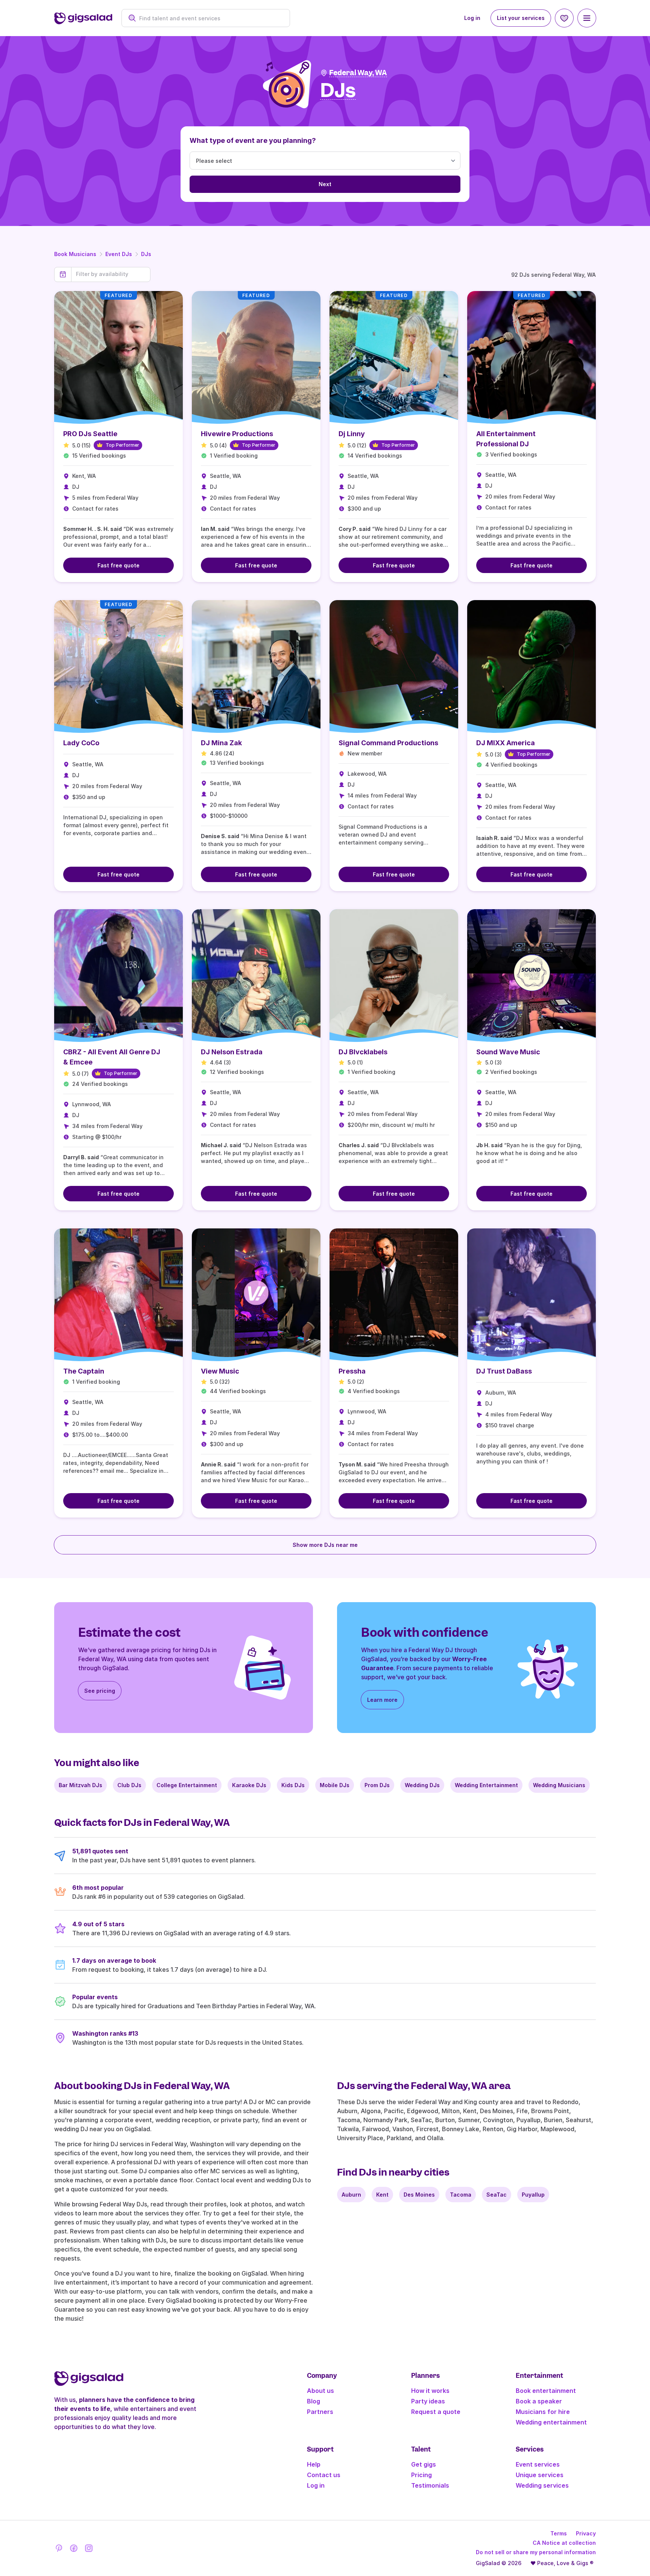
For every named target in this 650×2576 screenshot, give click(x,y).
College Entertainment (187, 1785)
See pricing (100, 1691)
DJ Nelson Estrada (232, 1052)
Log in (472, 18)
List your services (521, 18)
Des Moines (419, 2195)
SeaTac (497, 2195)
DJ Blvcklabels (363, 1052)
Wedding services (542, 2485)
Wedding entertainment (551, 2422)
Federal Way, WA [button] (358, 73)
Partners (320, 2412)
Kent (382, 2195)
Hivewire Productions (237, 434)
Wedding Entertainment (486, 1785)
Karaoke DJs (249, 1785)
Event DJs (119, 254)
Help (314, 2464)
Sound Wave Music (508, 1052)
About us (320, 2391)
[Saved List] (564, 18)
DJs (146, 254)
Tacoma (461, 2195)
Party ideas (428, 2401)
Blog (314, 2401)
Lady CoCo (81, 743)
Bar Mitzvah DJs (80, 1785)
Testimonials (430, 2485)
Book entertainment (546, 2391)
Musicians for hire (543, 2412)
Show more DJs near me (325, 1545)
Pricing (421, 2475)
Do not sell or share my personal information (536, 2552)
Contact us (324, 2475)
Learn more (382, 1700)
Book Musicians (75, 254)
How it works (430, 2391)
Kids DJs (293, 1785)
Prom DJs (377, 1785)
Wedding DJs (422, 1785)
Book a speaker (539, 2401)
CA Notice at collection (564, 2543)
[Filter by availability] (111, 274)
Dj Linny (352, 434)
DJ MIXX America (506, 743)
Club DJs (129, 1785)
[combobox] (210, 18)
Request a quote (436, 2412)
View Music (220, 1371)
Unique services (540, 2475)
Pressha (352, 1371)
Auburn (351, 2195)
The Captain (84, 1371)
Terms (559, 2533)
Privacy (586, 2533)
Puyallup (533, 2195)
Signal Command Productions (388, 743)
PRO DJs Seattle (90, 434)
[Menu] (587, 18)
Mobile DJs (335, 1785)
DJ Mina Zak (221, 743)
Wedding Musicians (559, 1785)
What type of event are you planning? (253, 140)
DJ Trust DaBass (504, 1371)
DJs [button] (338, 91)
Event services (538, 2464)
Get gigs (424, 2464)
